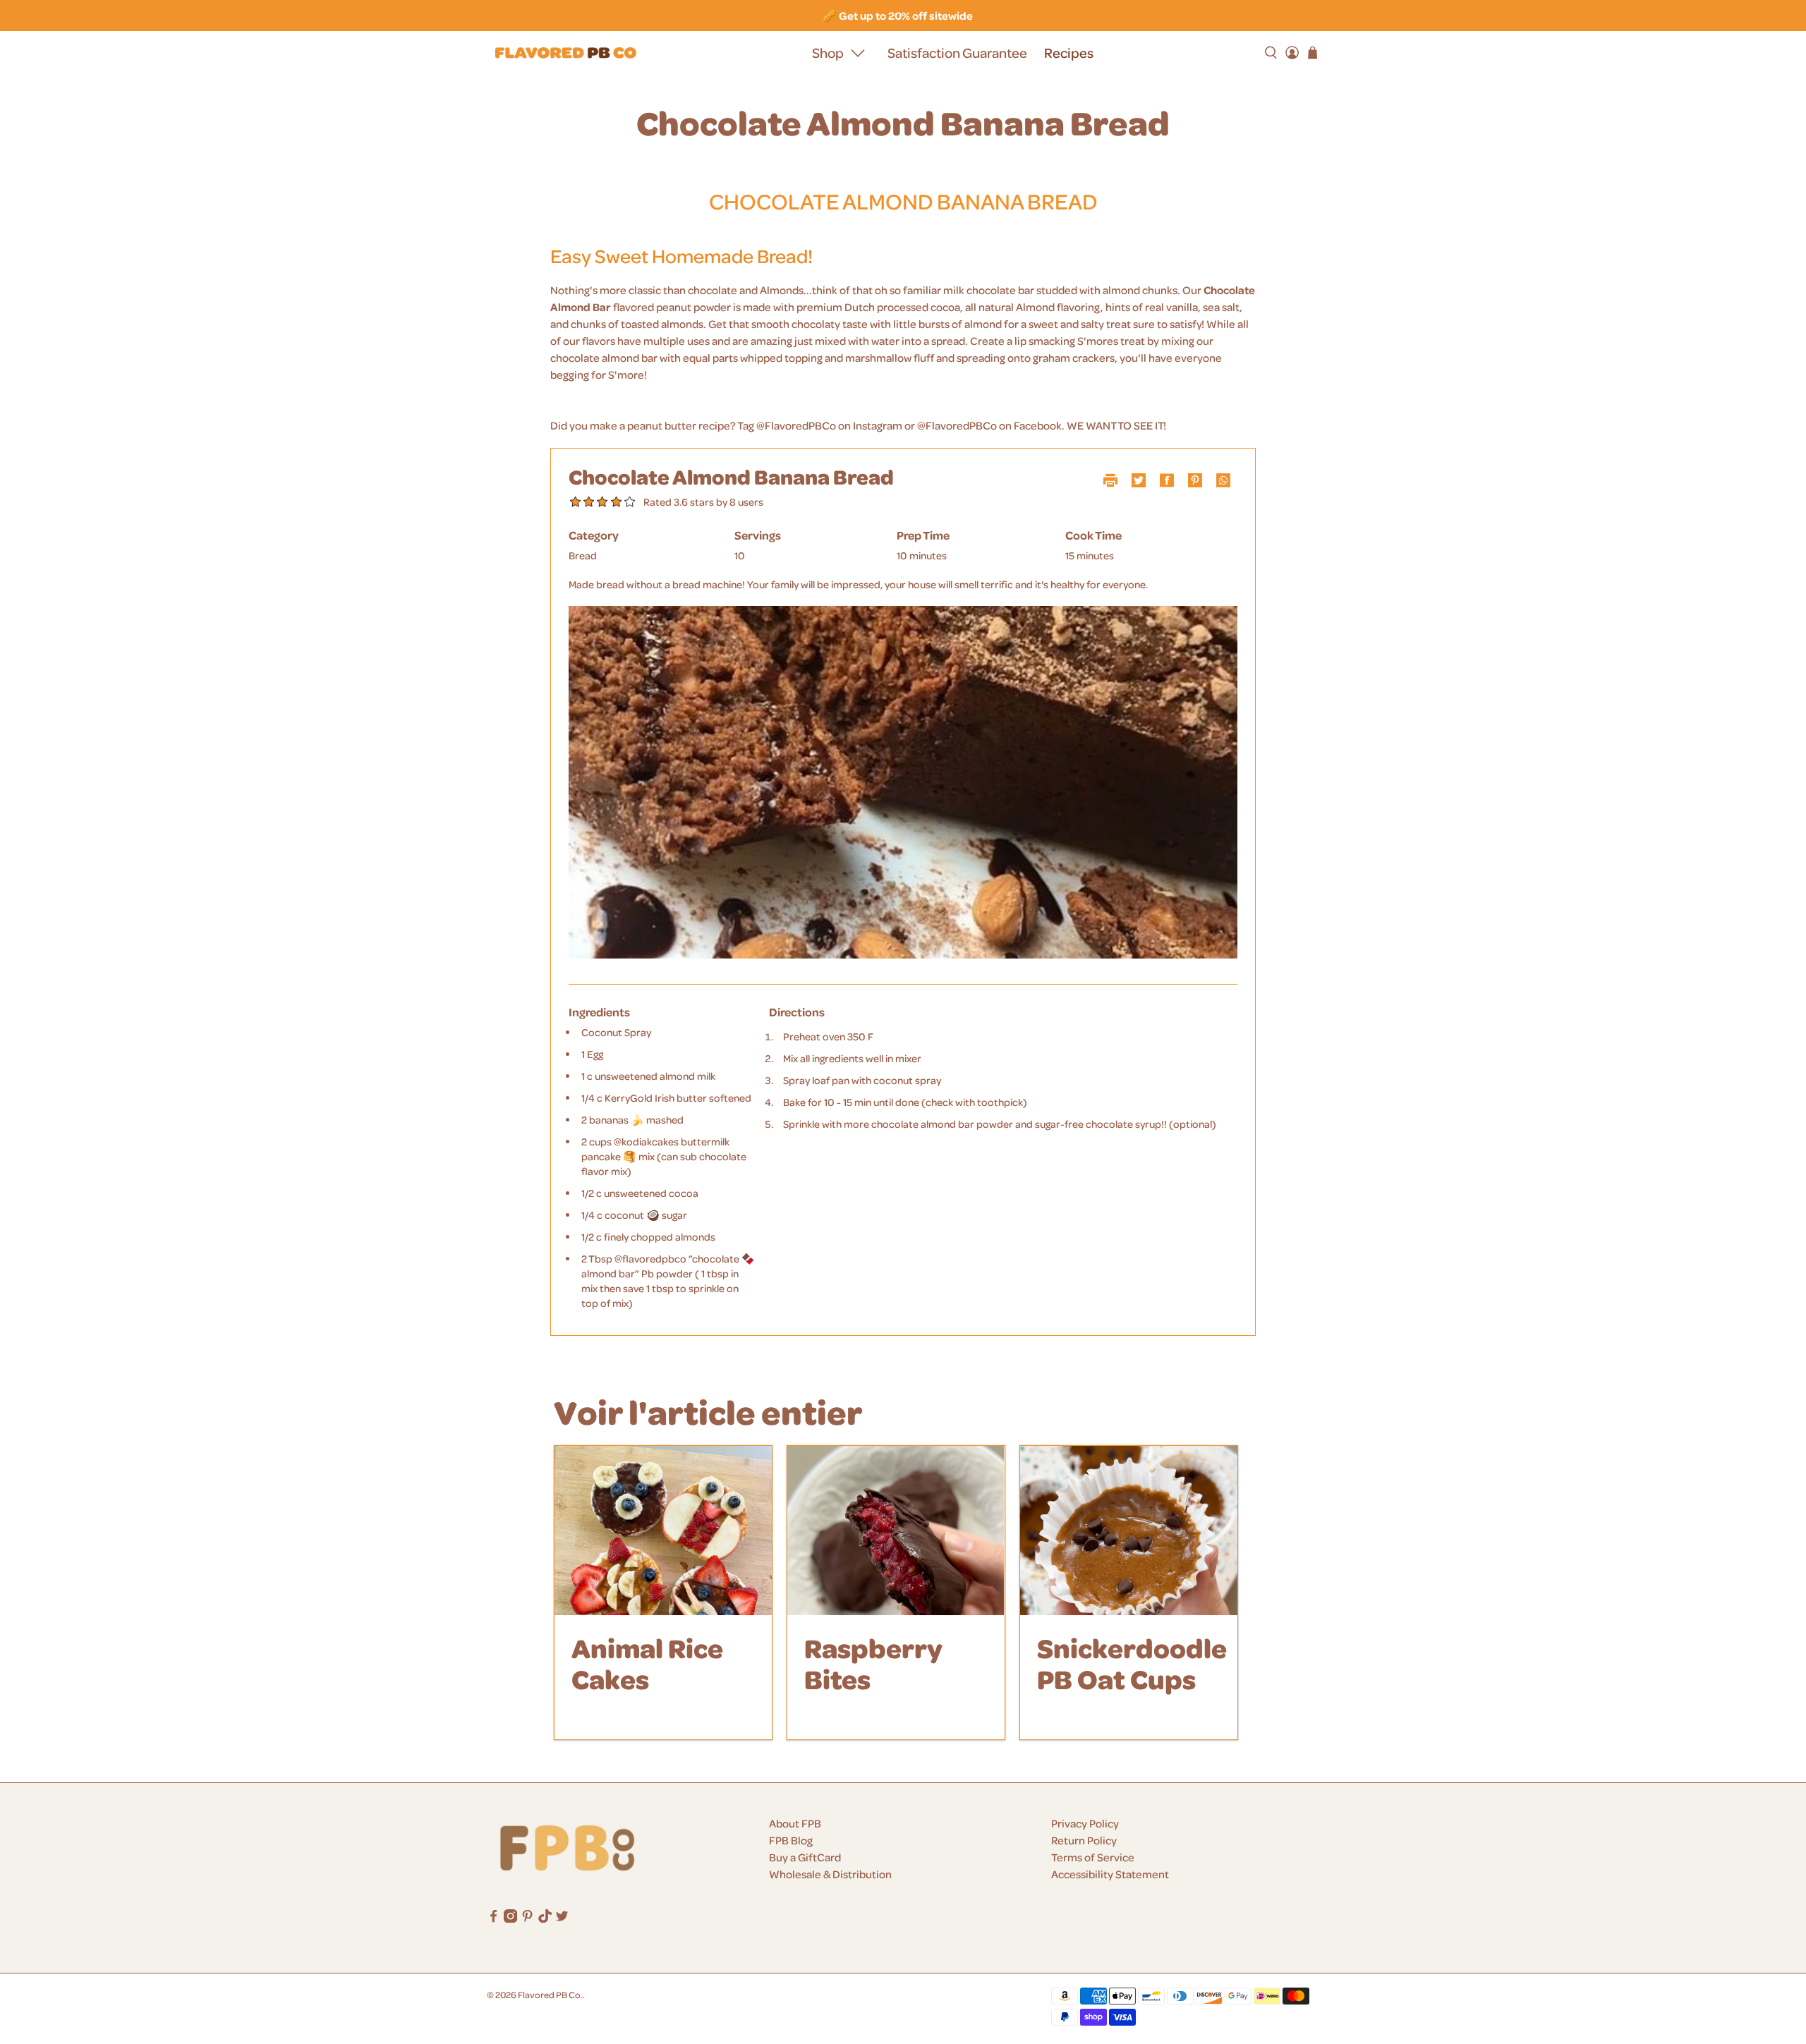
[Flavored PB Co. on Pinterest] (527, 1918)
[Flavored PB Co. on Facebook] (493, 1918)
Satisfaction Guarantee (957, 53)
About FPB (795, 1823)
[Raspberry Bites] (896, 1531)
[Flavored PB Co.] (566, 53)
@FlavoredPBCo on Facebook (989, 425)
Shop (828, 53)
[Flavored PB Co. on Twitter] (562, 1918)
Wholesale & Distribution (830, 1874)
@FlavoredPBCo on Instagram (829, 425)
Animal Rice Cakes (647, 1663)
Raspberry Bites (873, 1663)
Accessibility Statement (1110, 1874)
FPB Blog (791, 1840)
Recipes (1069, 53)
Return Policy (1084, 1840)
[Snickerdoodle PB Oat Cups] (1129, 1531)
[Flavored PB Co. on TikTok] (545, 1918)
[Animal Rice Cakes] (663, 1531)
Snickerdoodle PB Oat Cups (1132, 1663)
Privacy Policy (1085, 1823)
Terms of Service (1093, 1857)
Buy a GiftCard (805, 1857)
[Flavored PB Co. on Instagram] (510, 1918)
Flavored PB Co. (550, 1994)
